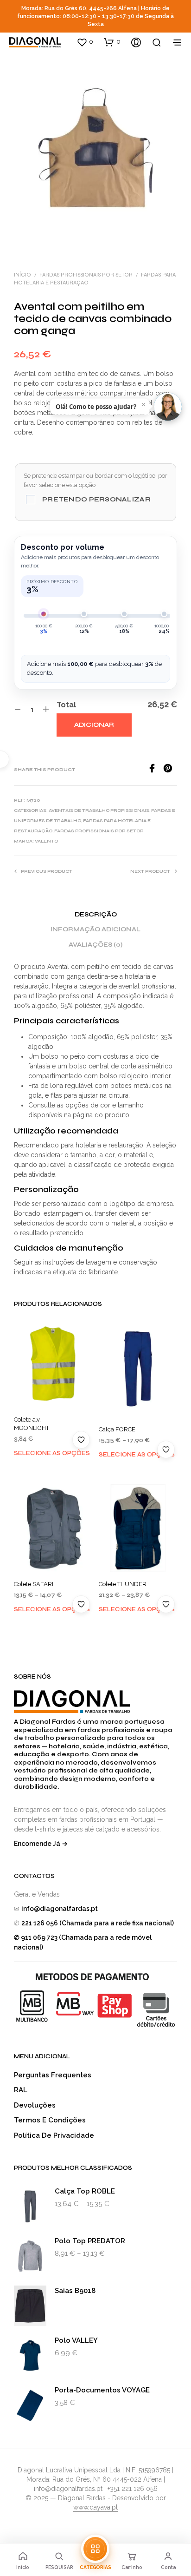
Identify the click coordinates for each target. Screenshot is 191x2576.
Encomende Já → (41, 1844)
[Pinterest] (170, 770)
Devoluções (35, 2105)
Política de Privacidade (54, 2135)
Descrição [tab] (96, 915)
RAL (21, 2090)
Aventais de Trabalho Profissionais (99, 810)
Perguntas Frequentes (53, 2075)
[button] (85, 42)
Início (22, 275)
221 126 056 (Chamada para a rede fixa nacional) (98, 1923)
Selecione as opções (52, 1453)
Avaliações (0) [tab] (95, 945)
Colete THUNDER (123, 1584)
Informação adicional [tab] (95, 929)
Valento (46, 841)
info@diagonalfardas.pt (60, 1909)
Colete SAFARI (34, 1584)
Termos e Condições (50, 2120)
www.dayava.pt (95, 2507)
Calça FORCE (117, 1429)
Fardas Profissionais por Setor (86, 275)
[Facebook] (155, 770)
